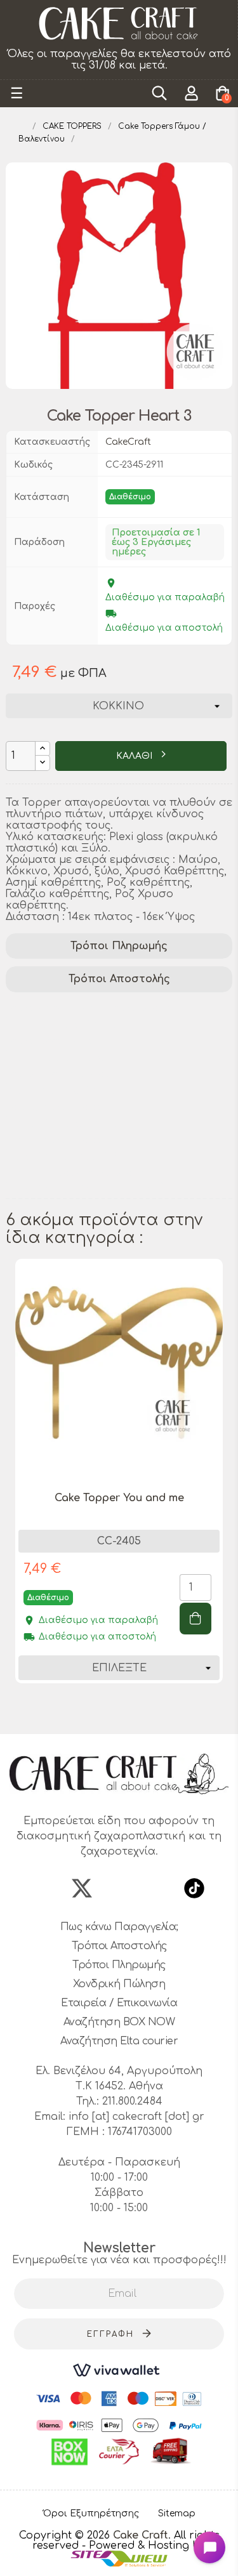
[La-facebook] (44, 1888)
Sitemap (177, 2514)
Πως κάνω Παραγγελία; (119, 1927)
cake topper (145, 1008)
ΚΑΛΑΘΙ (136, 756)
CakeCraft (128, 442)
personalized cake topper (79, 1058)
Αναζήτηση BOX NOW (119, 2022)
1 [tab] (88, 1711)
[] (195, 1619)
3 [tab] (113, 1711)
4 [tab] (126, 1711)
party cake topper (59, 1107)
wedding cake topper (67, 1091)
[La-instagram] (119, 1888)
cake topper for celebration (84, 1190)
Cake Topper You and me (119, 1498)
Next (226, 1488)
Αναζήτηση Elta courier (119, 2041)
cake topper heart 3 (64, 1157)
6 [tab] (151, 1711)
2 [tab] (100, 1711)
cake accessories (55, 1041)
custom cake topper (63, 1074)
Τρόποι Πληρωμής (119, 946)
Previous (12, 1488)
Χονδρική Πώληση (119, 1984)
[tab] (119, 946)
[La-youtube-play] (157, 1888)
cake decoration (53, 1008)
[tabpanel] (119, 1481)
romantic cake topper (68, 1124)
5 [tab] (138, 1711)
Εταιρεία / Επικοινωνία (119, 2003)
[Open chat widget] (209, 2547)
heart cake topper (59, 1140)
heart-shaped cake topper (81, 1173)
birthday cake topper (67, 1025)
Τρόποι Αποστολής (119, 979)
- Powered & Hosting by (144, 2546)
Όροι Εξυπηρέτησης (91, 2514)
